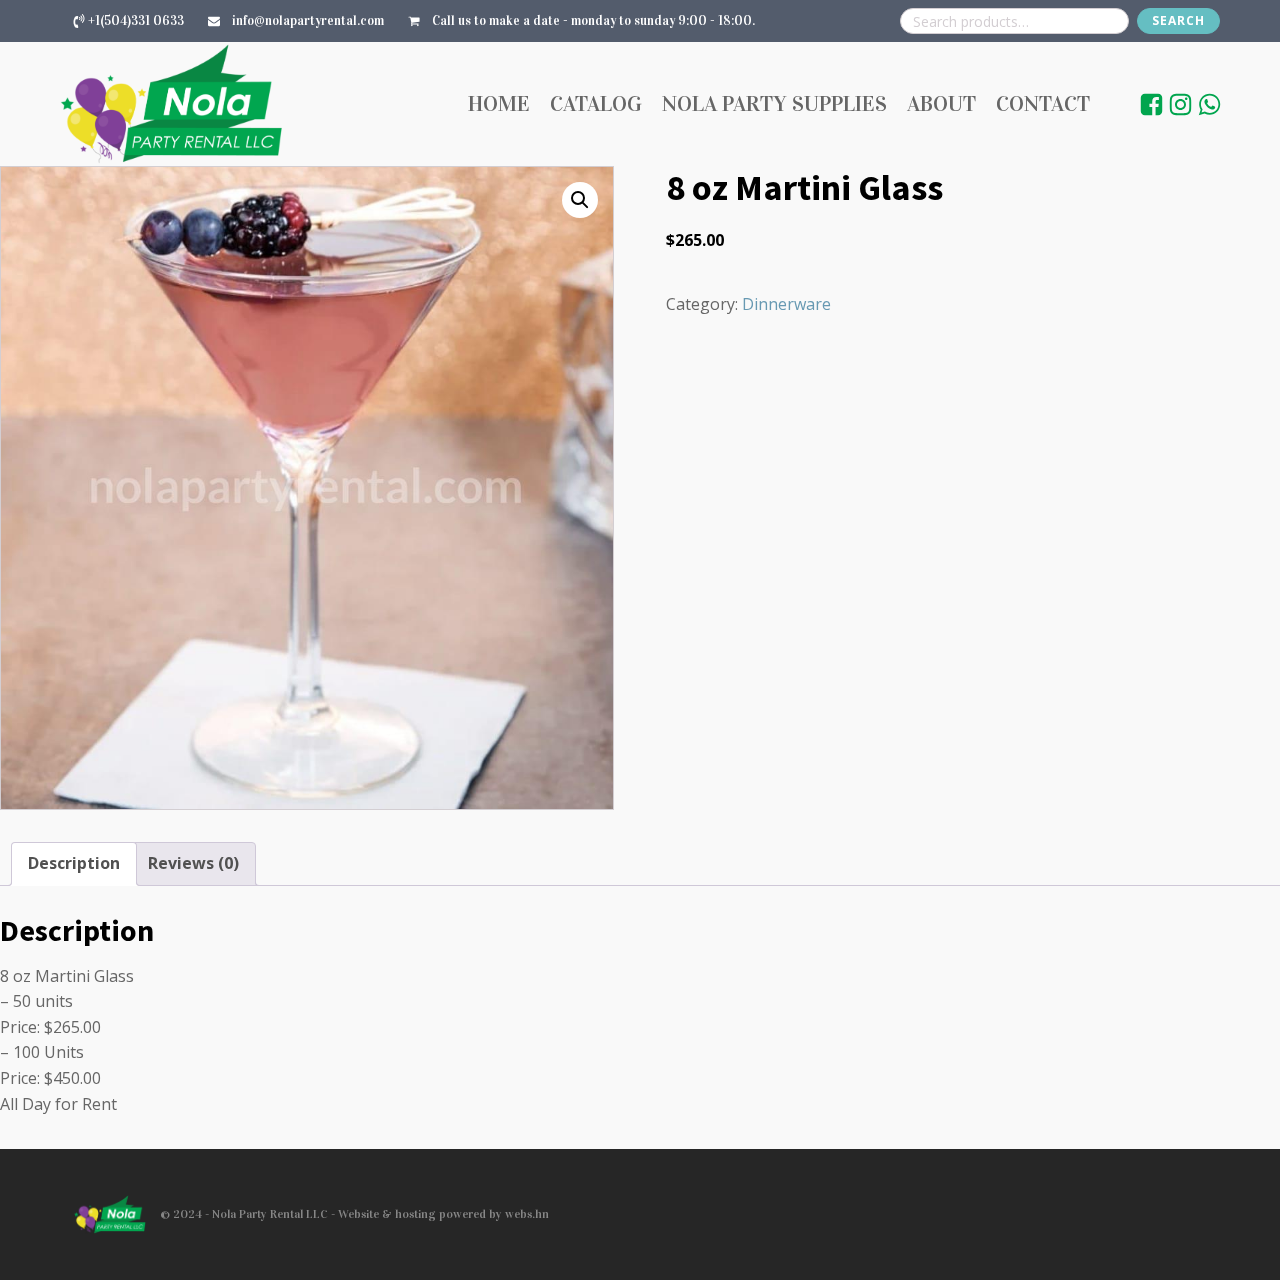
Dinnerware (786, 304)
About (941, 103)
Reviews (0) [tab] (193, 863)
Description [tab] (74, 863)
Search (1178, 20)
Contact (1043, 103)
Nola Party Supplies (774, 103)
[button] (580, 200)
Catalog (596, 103)
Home (499, 103)
